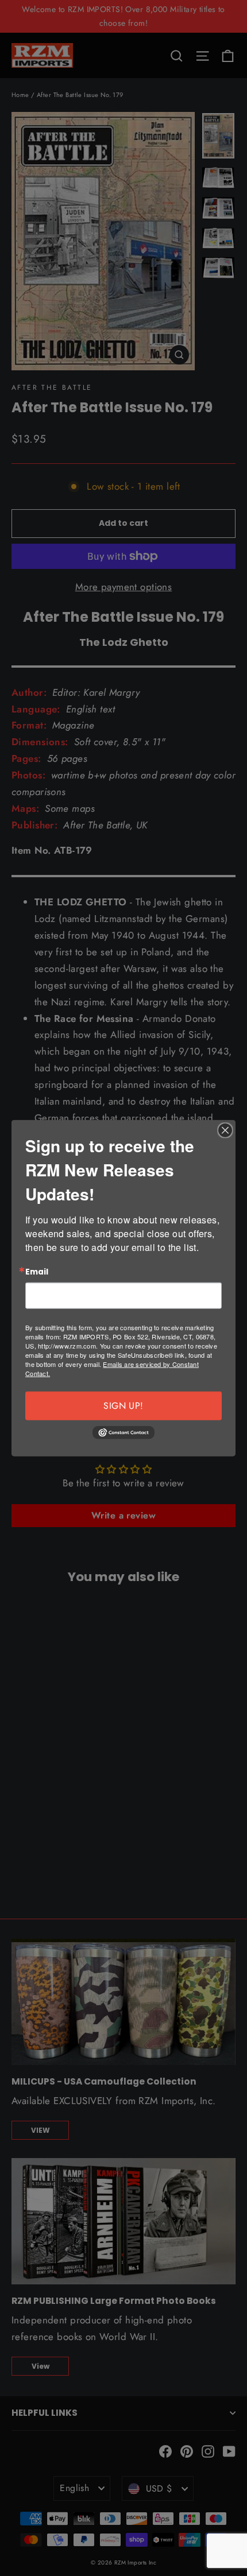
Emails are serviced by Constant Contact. (112, 1369)
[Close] (225, 1130)
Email (37, 1272)
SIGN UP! (123, 1406)
